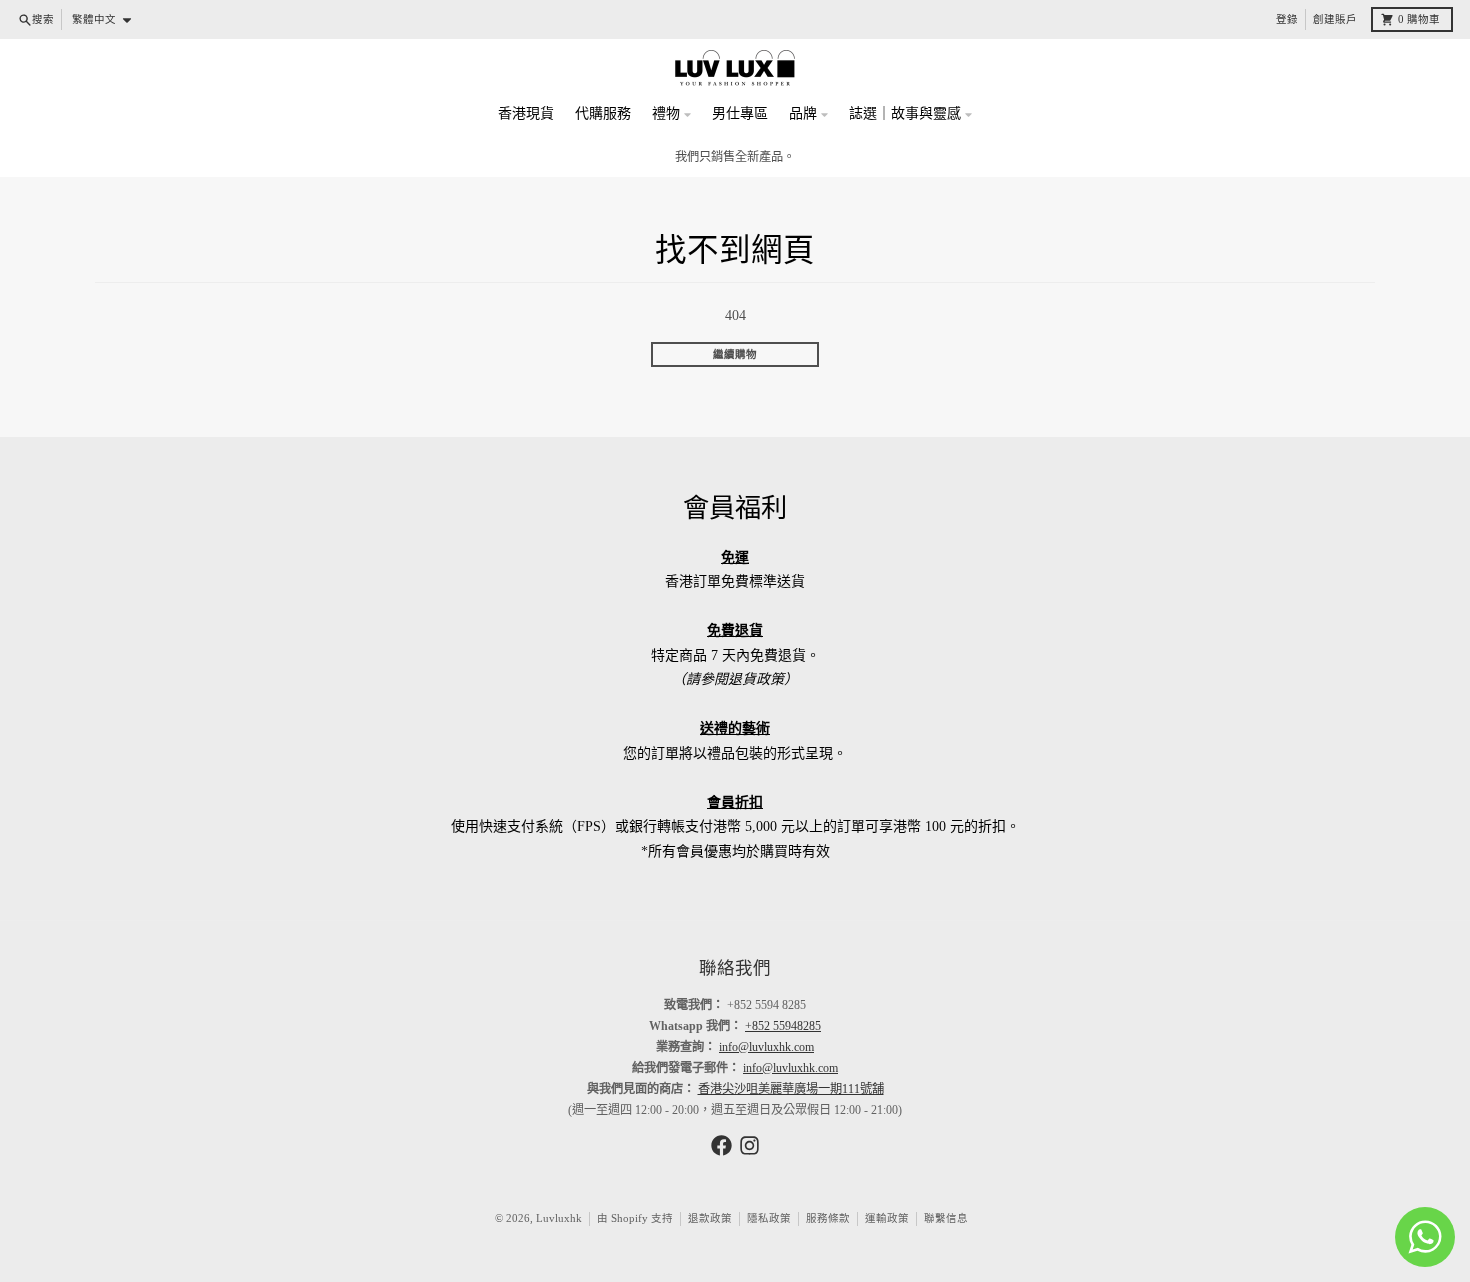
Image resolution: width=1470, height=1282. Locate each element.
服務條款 (828, 1218)
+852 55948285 (783, 1026)
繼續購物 (735, 354)
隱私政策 (769, 1218)
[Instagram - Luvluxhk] (749, 1145)
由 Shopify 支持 (635, 1218)
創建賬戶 (1335, 19)
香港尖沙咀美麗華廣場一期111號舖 (791, 1089)
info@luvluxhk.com (766, 1047)
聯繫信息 (946, 1218)
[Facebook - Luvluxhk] (721, 1145)
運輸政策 (887, 1218)
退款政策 (710, 1218)
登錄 (1287, 19)
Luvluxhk (559, 1218)
